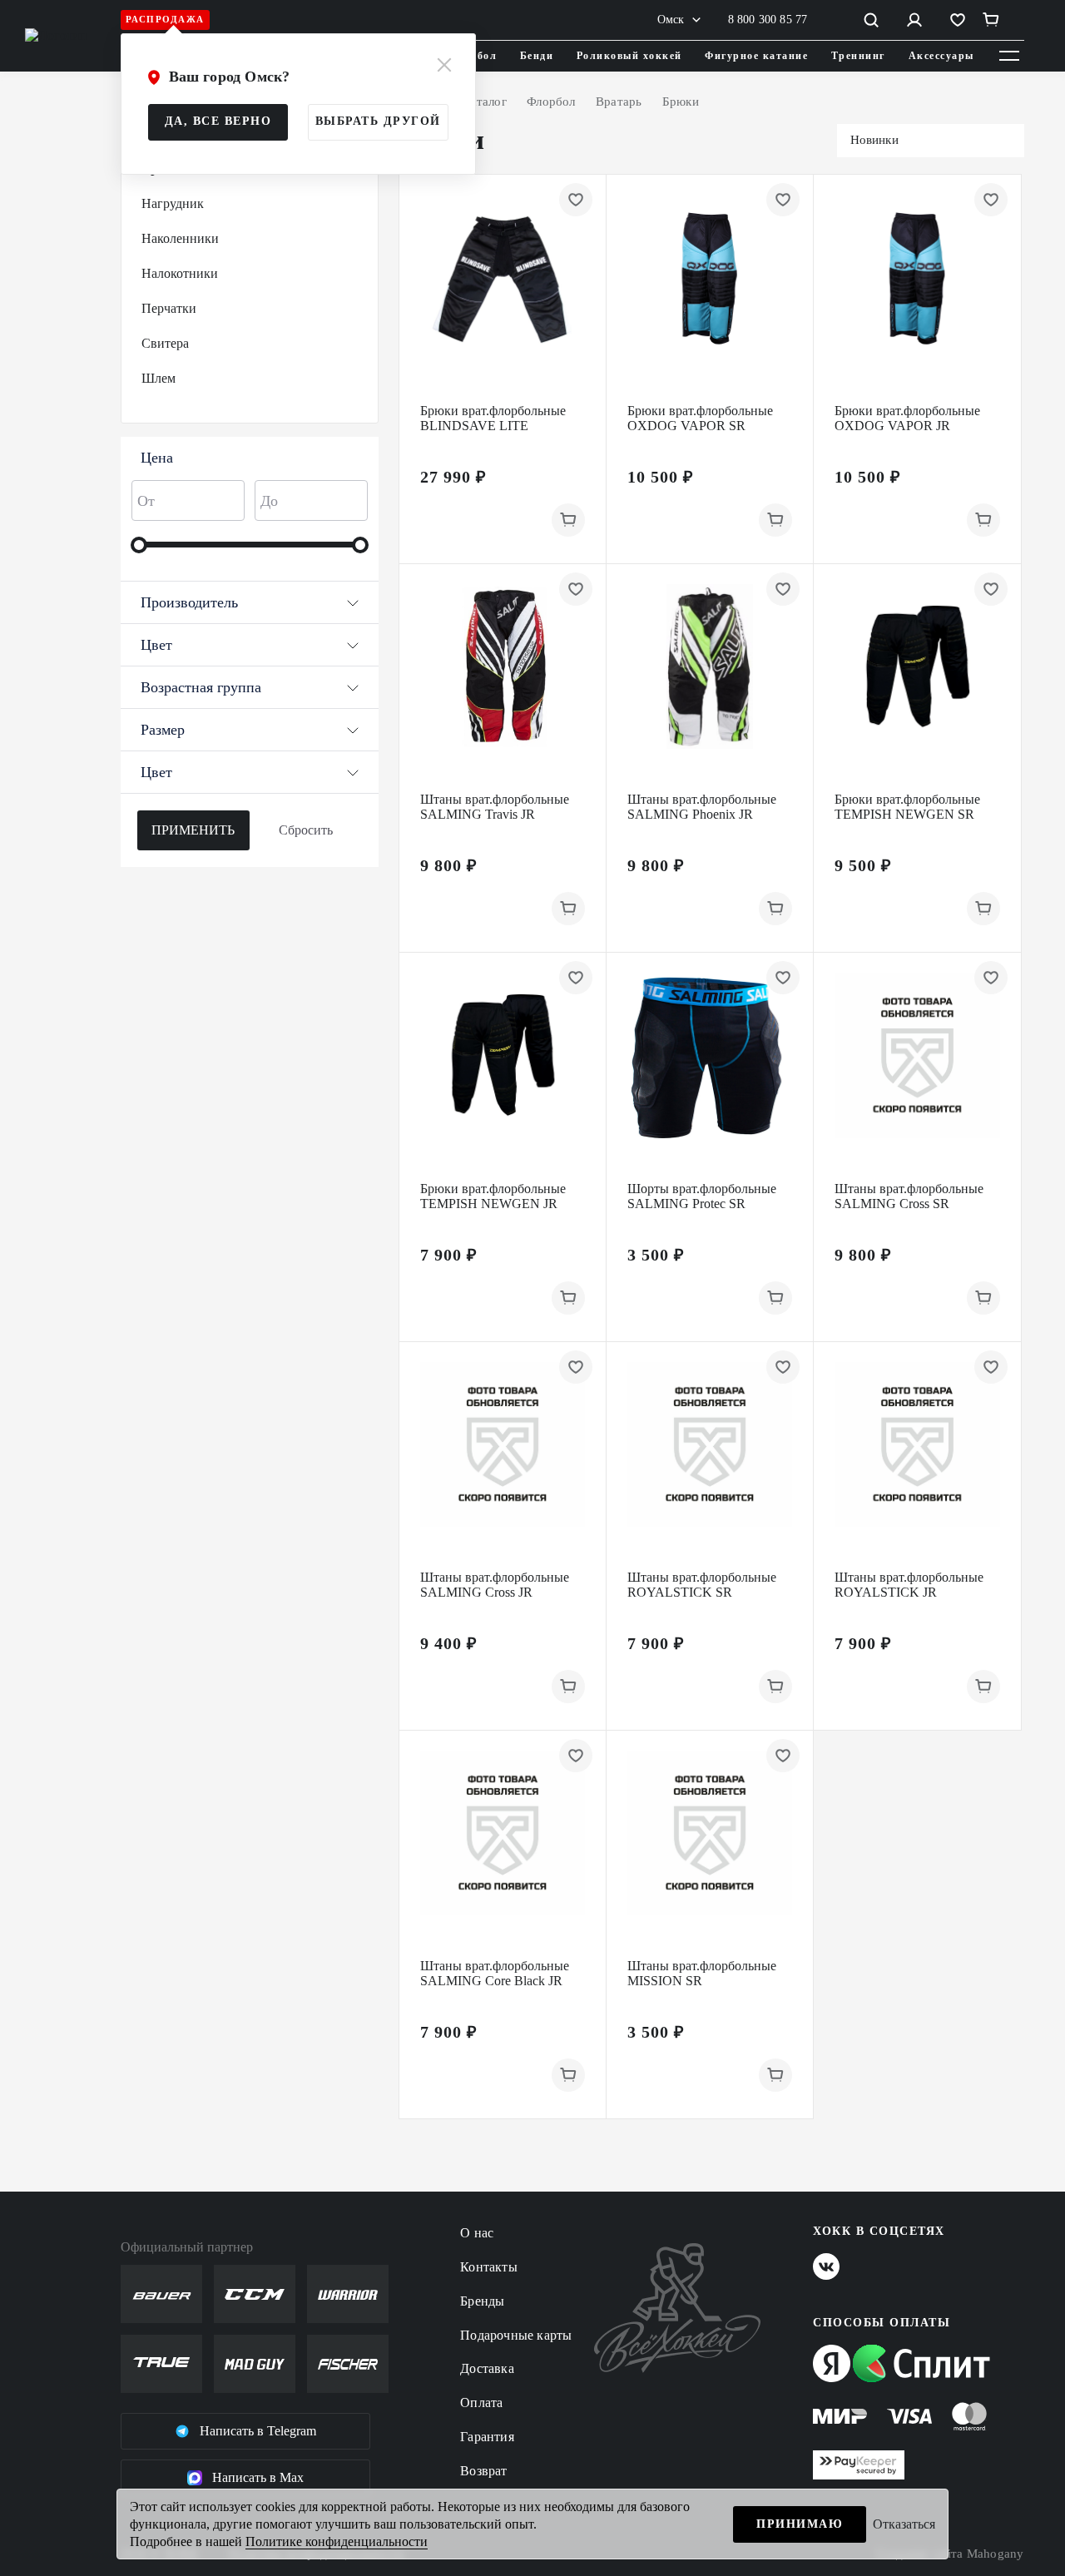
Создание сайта (950, 2554)
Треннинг (858, 56)
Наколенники (180, 238)
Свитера (165, 343)
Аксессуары (941, 56)
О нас (477, 2233)
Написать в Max (258, 2477)
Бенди (537, 56)
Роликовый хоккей (629, 56)
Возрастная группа (201, 687)
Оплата (481, 2403)
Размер (163, 730)
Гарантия (487, 2437)
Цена (157, 458)
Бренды (482, 2301)
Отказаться (904, 2524)
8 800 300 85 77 (768, 20)
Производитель (189, 602)
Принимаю (800, 2524)
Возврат (483, 2471)
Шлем (159, 378)
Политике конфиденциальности (337, 2541)
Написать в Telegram (258, 2431)
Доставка (487, 2368)
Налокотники (180, 273)
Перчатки (169, 308)
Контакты (489, 2267)
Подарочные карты (516, 2335)
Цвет (156, 645)
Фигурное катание (756, 56)
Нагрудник (173, 203)
